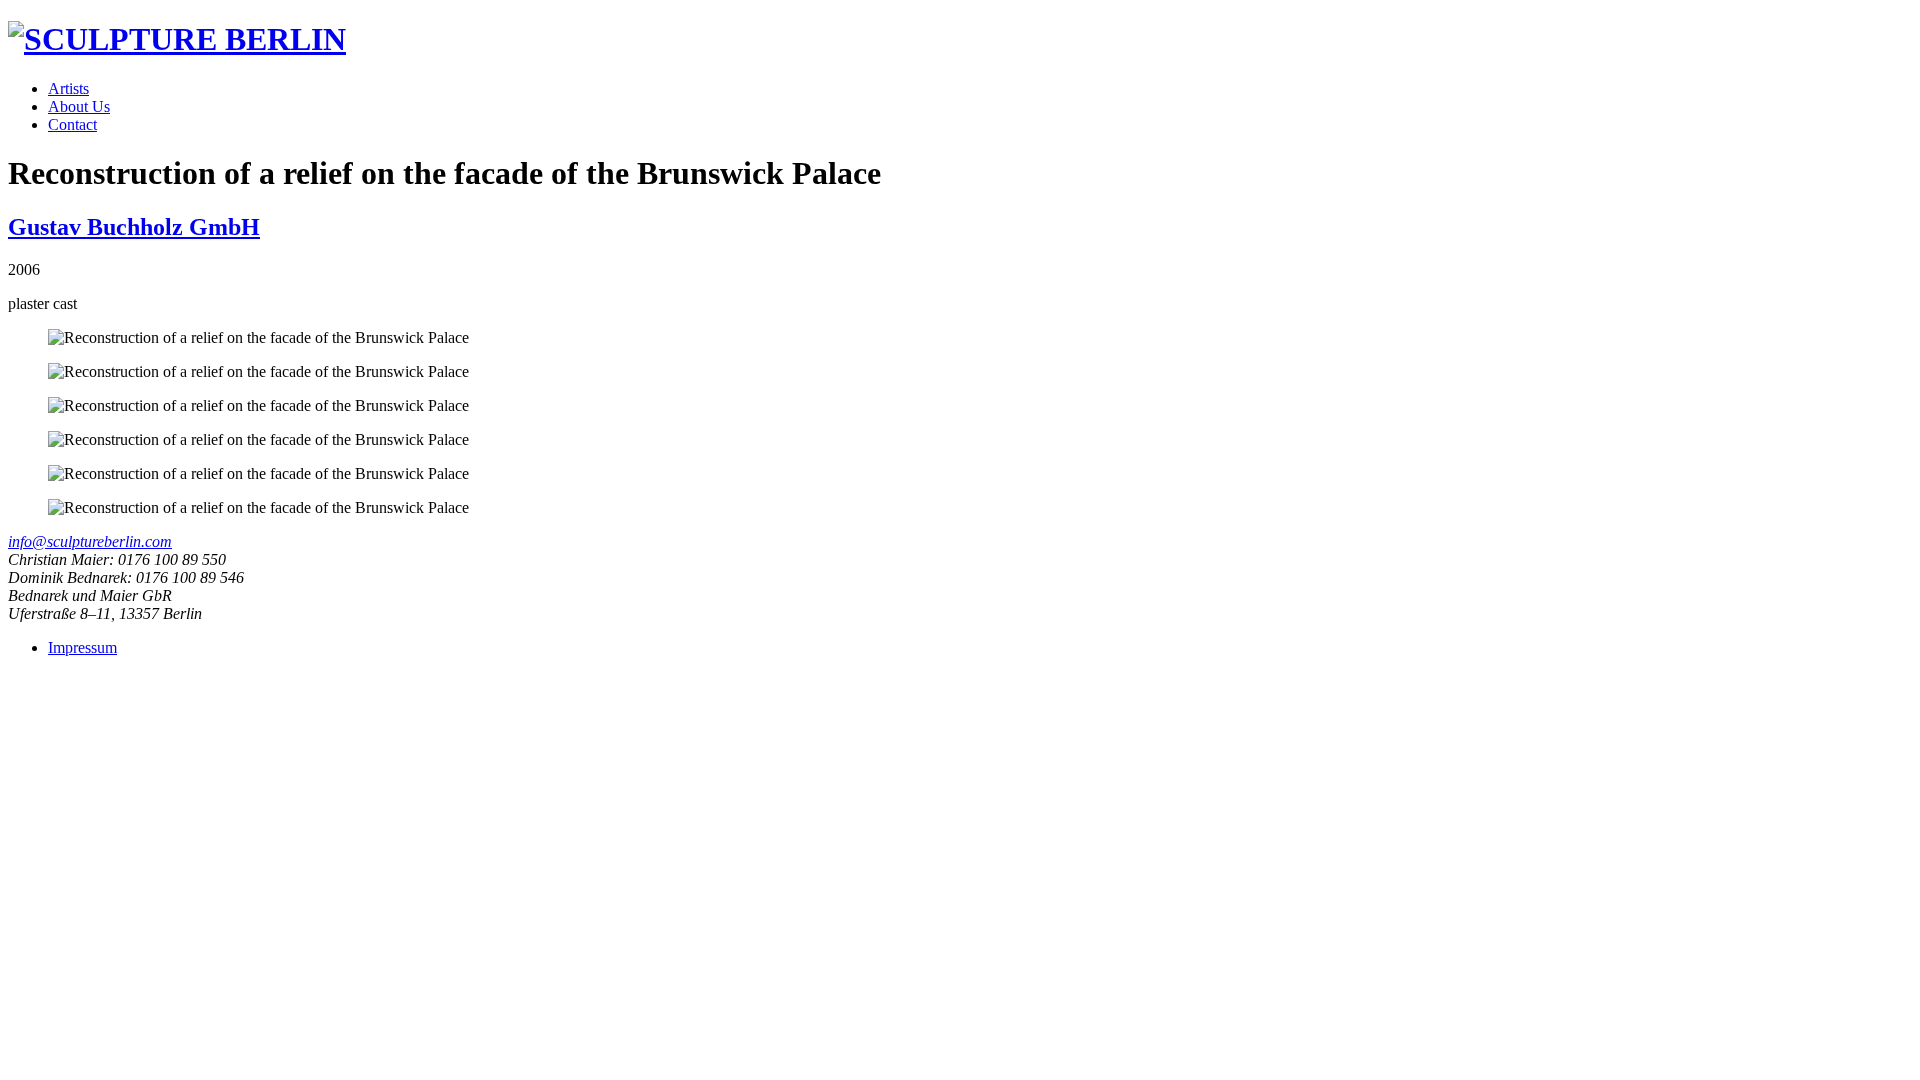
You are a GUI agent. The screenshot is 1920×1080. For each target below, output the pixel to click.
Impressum (82, 647)
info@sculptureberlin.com (90, 541)
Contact (72, 124)
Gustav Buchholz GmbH (134, 227)
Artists (68, 88)
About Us (79, 106)
